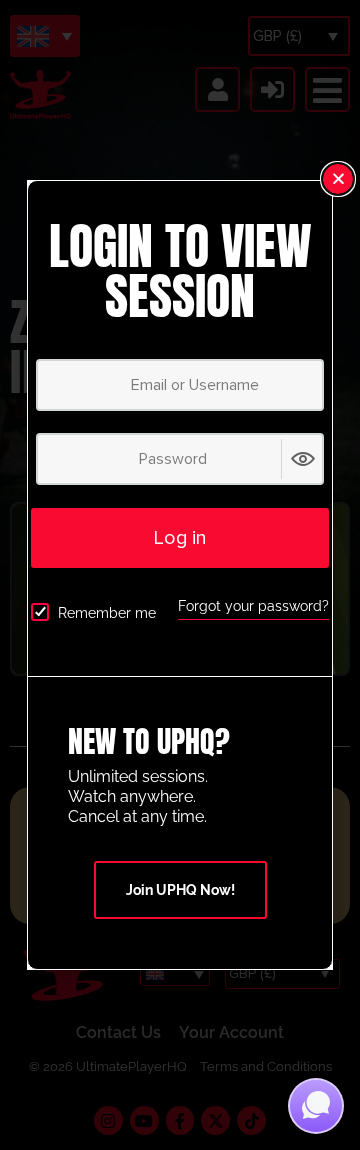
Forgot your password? (253, 606)
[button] (338, 179)
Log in (180, 538)
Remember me (107, 613)
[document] (180, 575)
